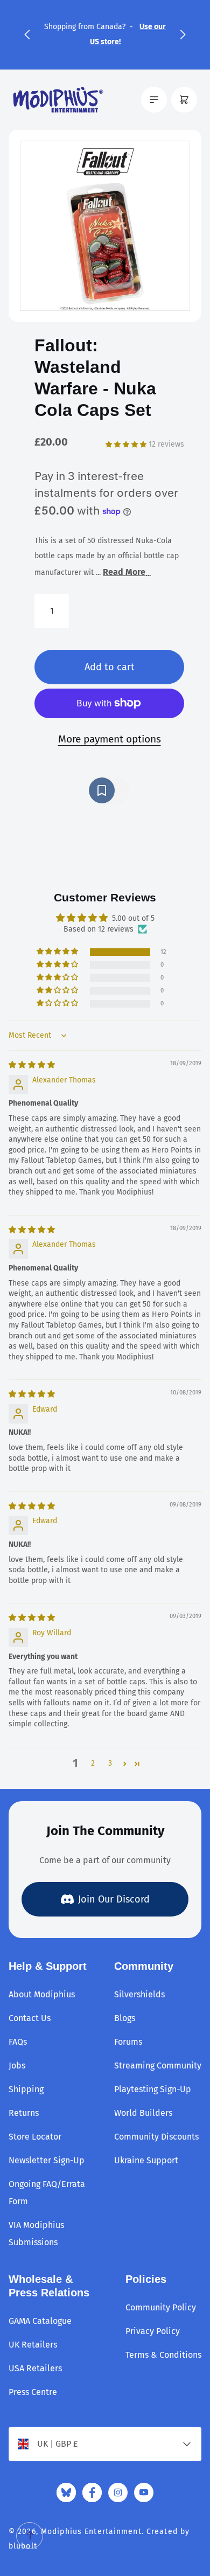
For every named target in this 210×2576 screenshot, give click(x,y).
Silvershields (139, 1994)
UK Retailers (33, 2345)
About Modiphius (42, 1994)
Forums (128, 2042)
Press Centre (33, 2392)
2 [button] (93, 1763)
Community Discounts (156, 2137)
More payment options (110, 739)
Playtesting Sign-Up (153, 2089)
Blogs (125, 2018)
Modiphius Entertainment (91, 2532)
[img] (32, 1065)
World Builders (143, 2113)
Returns (24, 2113)
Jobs (17, 2065)
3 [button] (110, 1763)
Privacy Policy (153, 2331)
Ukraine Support (146, 2160)
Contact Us (30, 2018)
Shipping (26, 2089)
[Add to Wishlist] (109, 790)
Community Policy (161, 2307)
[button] (27, 34)
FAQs (18, 2042)
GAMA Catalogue (40, 2321)
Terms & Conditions (163, 2355)
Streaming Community (158, 2065)
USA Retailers (35, 2368)
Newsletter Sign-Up (47, 2160)
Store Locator (35, 2137)
